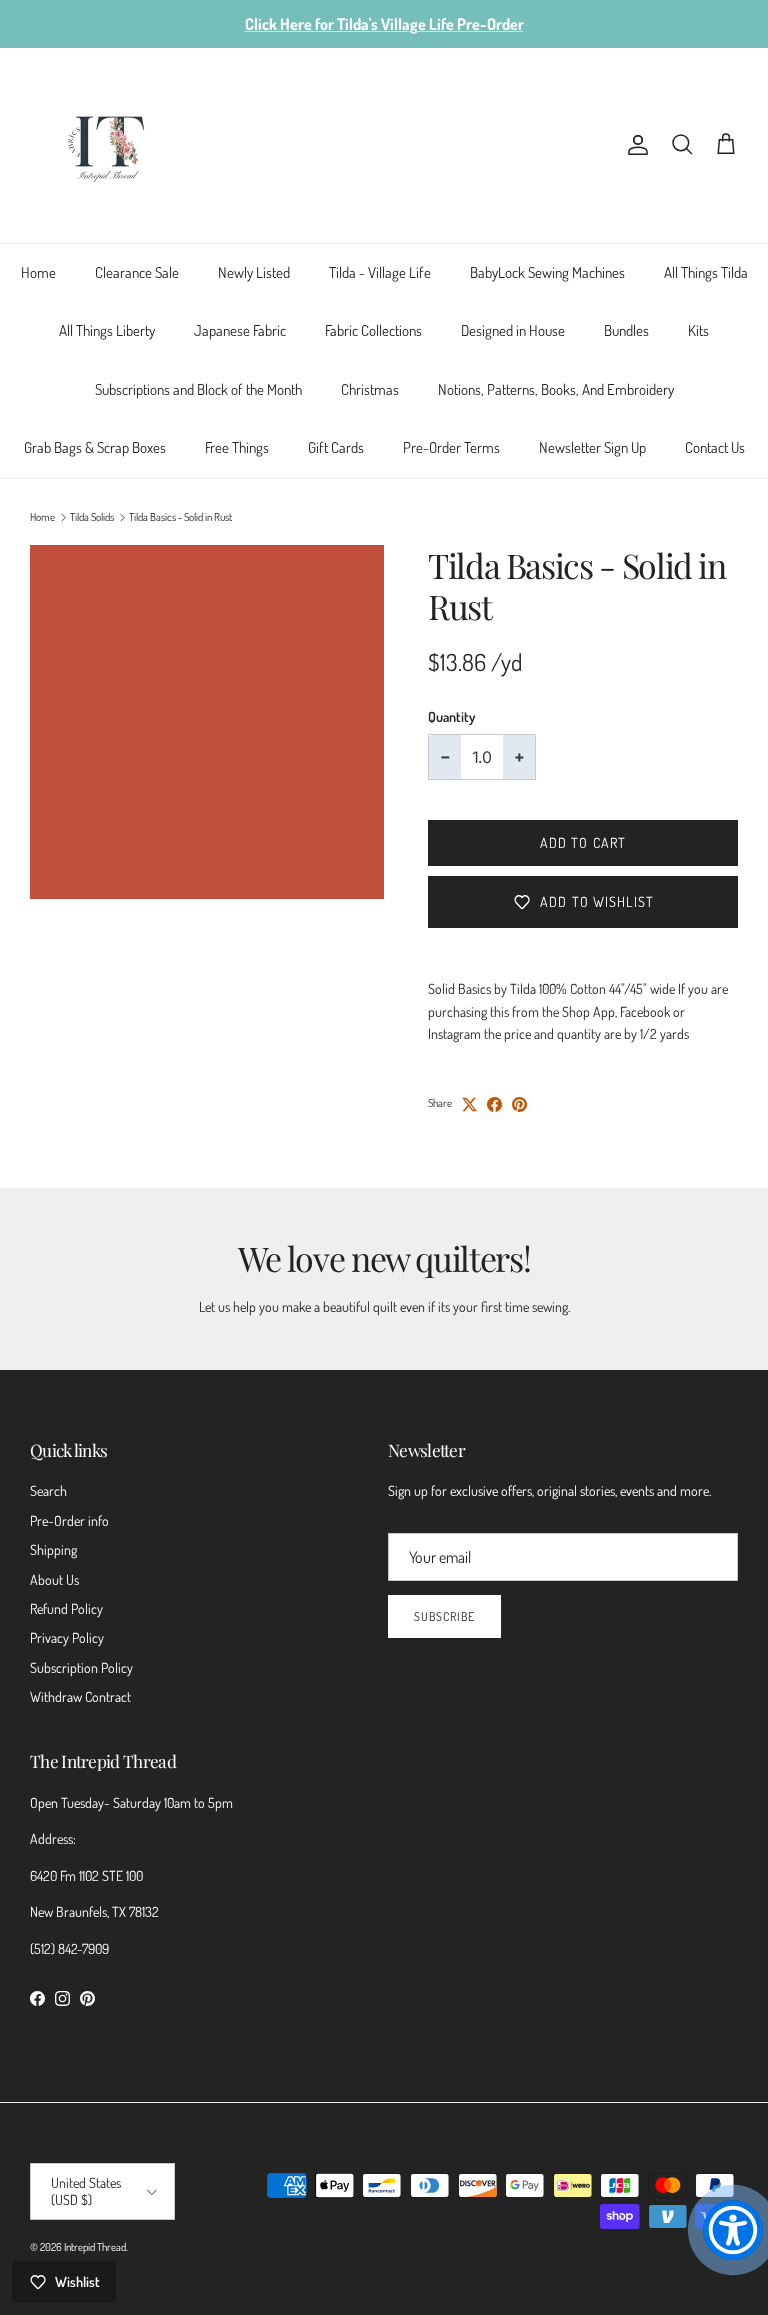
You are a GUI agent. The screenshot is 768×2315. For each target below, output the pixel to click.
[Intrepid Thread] (107, 145)
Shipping (53, 1549)
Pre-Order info (69, 1520)
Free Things (237, 447)
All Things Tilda (706, 272)
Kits (698, 330)
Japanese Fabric (240, 330)
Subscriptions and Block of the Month (198, 389)
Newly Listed (254, 272)
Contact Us (715, 447)
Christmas (370, 389)
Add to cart (583, 842)
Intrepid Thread (95, 2247)
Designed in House (513, 330)
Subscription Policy (81, 1667)
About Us (54, 1579)
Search (48, 1490)
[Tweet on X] (469, 1104)
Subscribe (444, 1616)
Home (38, 272)
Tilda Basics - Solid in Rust (180, 517)
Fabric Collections (373, 330)
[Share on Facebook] (494, 1104)
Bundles (626, 330)
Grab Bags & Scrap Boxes (95, 447)
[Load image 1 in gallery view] (207, 722)
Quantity (451, 716)
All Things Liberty (107, 330)
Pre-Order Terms (451, 447)
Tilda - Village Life (380, 272)
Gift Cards (336, 447)
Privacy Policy (67, 1637)
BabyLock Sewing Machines (547, 272)
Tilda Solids (92, 517)
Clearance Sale (137, 272)
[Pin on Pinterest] (519, 1104)
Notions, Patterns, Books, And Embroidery (556, 389)
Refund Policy (66, 1608)
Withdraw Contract (80, 1696)
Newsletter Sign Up (592, 447)
